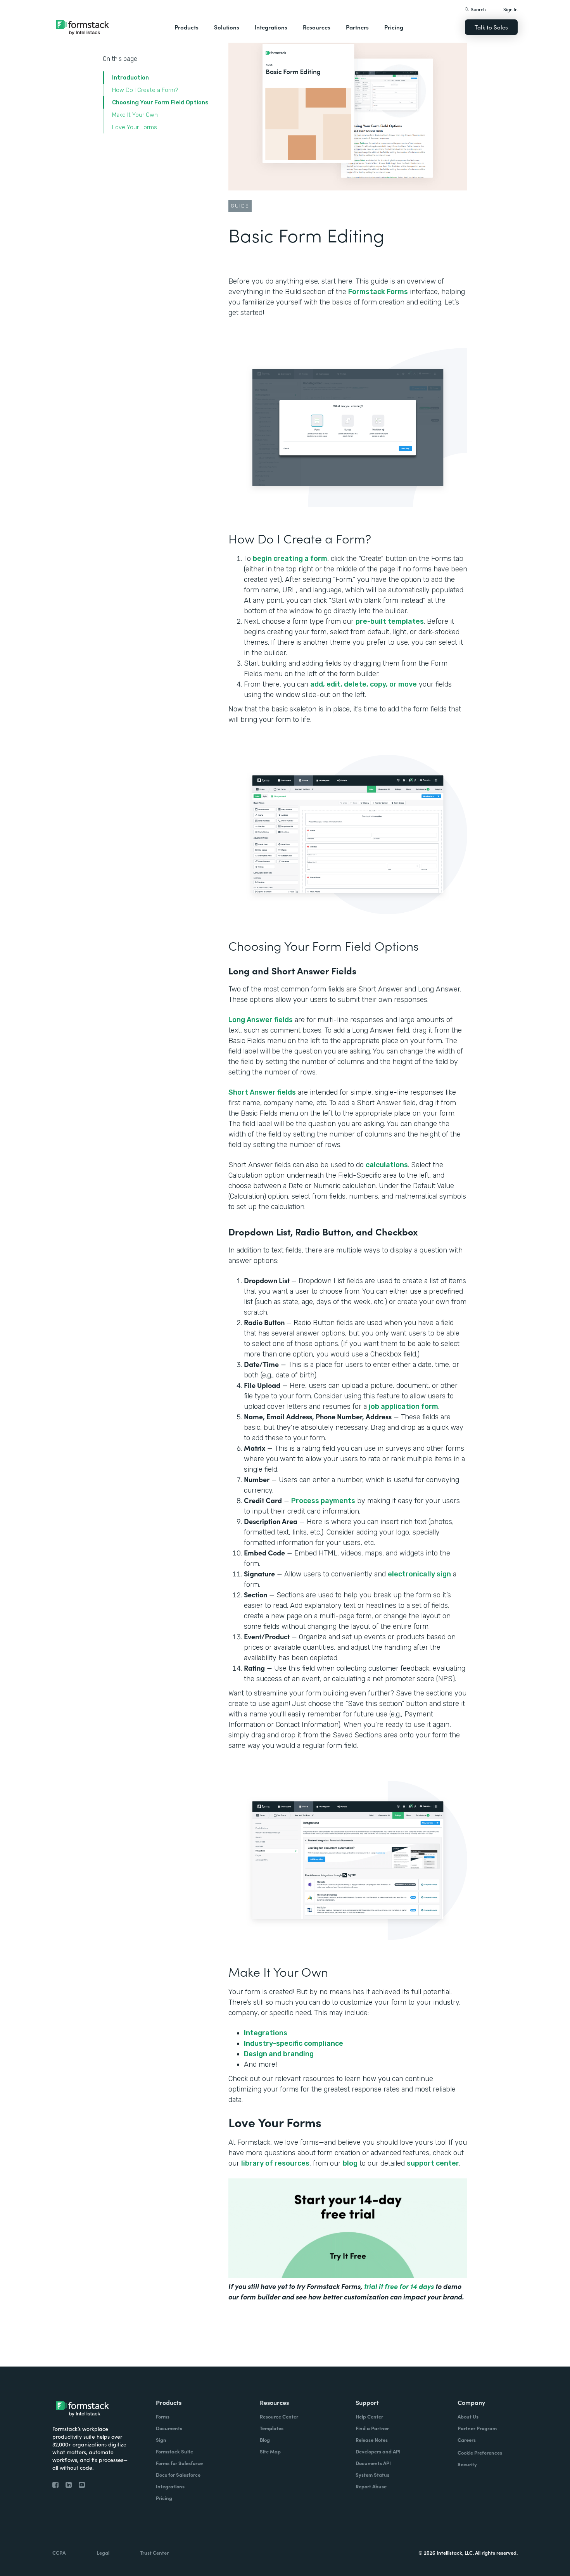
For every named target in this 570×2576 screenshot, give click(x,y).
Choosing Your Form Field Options (160, 102)
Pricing (394, 27)
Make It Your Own (135, 115)
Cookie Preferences (480, 2452)
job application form (403, 1407)
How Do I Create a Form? (145, 90)
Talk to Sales (491, 27)
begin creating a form (290, 559)
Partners (357, 27)
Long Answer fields (261, 1020)
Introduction (130, 78)
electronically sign (419, 1574)
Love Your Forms (135, 127)
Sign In (510, 9)
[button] (187, 27)
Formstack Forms (378, 292)
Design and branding (279, 2054)
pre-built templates (390, 621)
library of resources (275, 2163)
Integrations (266, 2033)
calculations (387, 1165)
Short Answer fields (262, 1092)
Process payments (323, 1501)
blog (350, 2163)
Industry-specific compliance (294, 2043)
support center (433, 2163)
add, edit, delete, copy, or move (364, 684)
